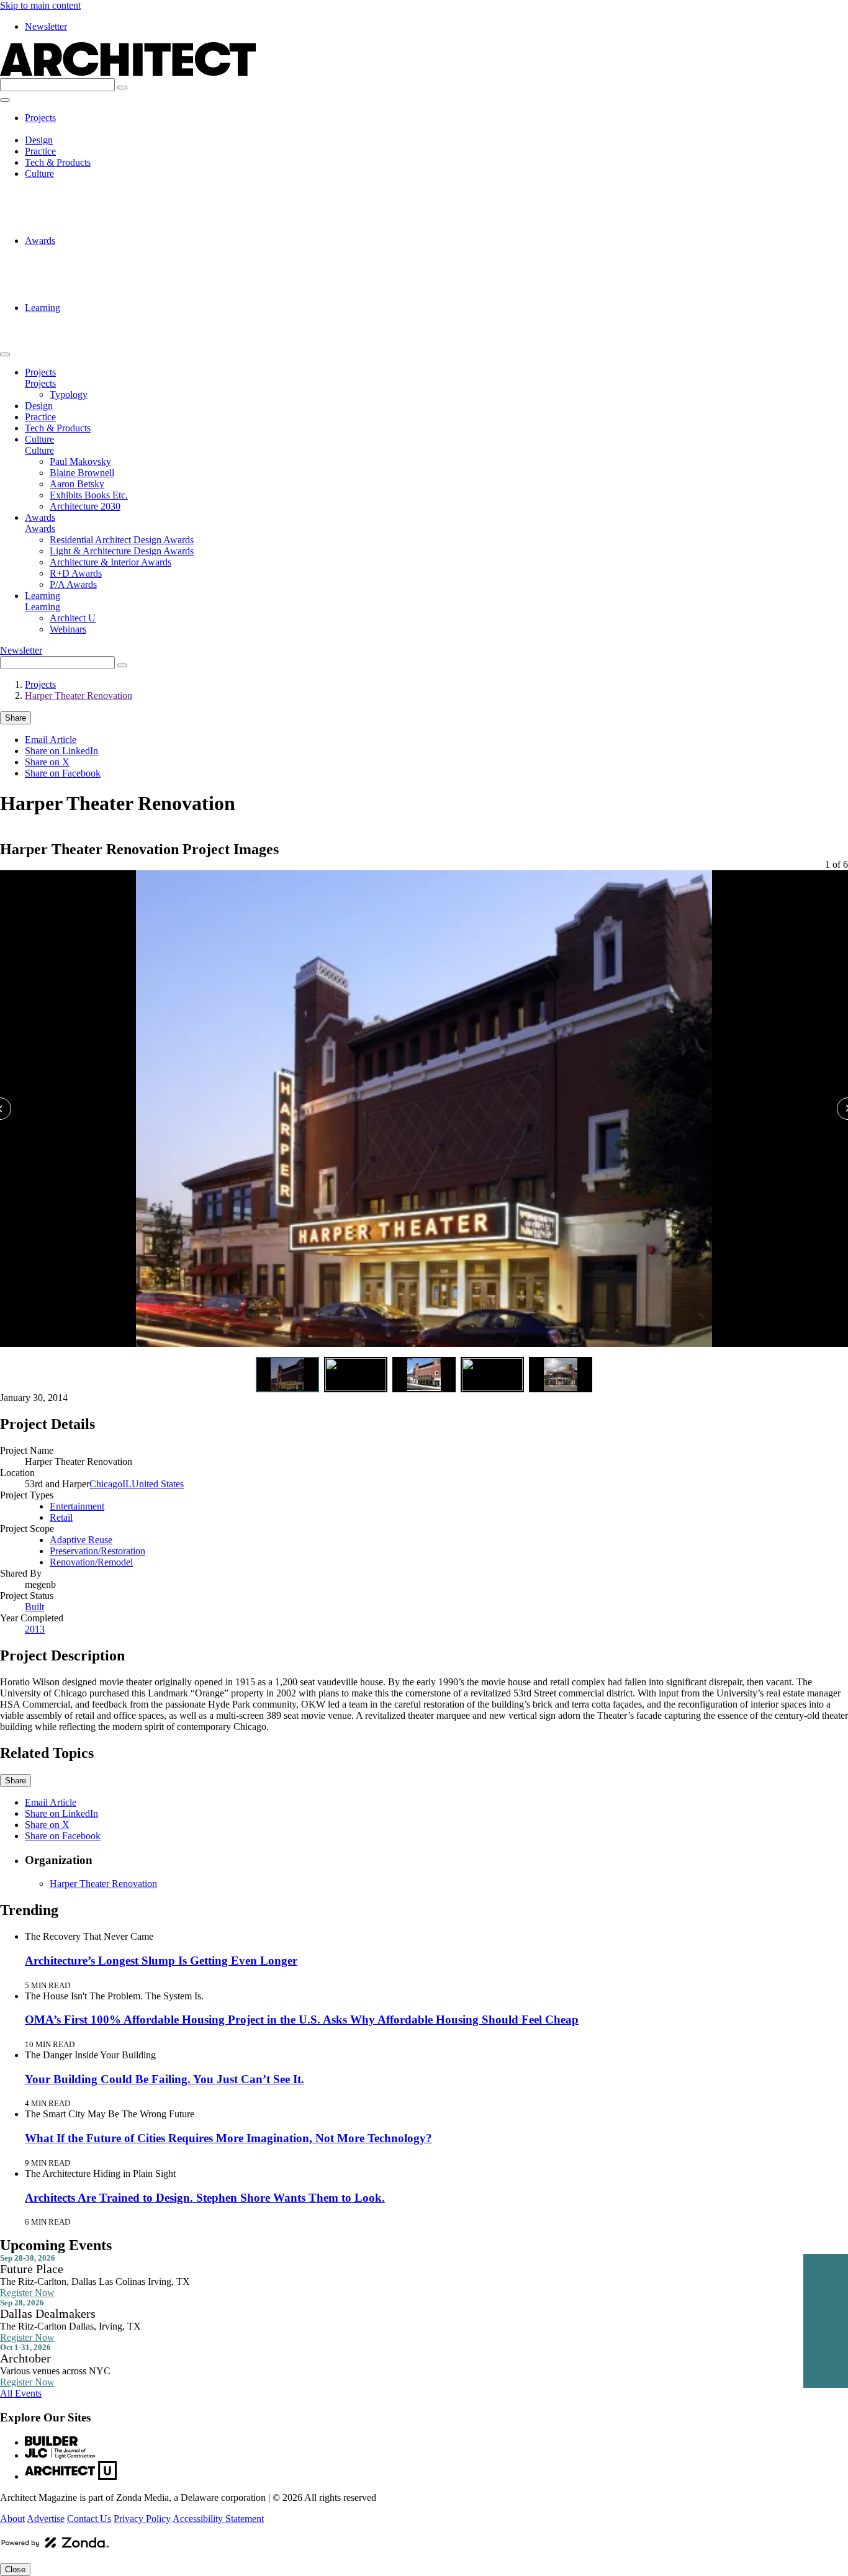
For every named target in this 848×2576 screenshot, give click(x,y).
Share (16, 718)
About (12, 2519)
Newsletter (46, 26)
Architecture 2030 (85, 229)
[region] (424, 1111)
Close (15, 2569)
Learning (43, 308)
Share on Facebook (63, 773)
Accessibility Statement (218, 2519)
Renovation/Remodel (91, 1562)
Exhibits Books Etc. (89, 218)
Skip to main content (40, 5)
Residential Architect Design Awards (122, 252)
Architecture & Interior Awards (111, 274)
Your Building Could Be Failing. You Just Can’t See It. (165, 2079)
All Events (21, 2393)
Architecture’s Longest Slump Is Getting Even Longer (161, 1961)
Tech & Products (58, 162)
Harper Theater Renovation (79, 696)
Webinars (68, 330)
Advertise (46, 2519)
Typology (69, 129)
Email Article (51, 740)
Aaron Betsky (77, 207)
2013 (35, 1629)
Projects (40, 118)
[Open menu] (5, 100)
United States (158, 1484)
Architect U (73, 319)
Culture (39, 173)
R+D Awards (76, 285)
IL (127, 1484)
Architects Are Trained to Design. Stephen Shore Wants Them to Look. (205, 2198)
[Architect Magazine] (128, 72)
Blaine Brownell (82, 196)
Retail (61, 1517)
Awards (40, 241)
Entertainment (77, 1506)
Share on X (47, 762)
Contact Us (89, 2519)
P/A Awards (73, 296)
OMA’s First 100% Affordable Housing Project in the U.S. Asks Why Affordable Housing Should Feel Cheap (302, 2020)
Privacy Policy (142, 2519)
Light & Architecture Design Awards (122, 263)
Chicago (106, 1484)
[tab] (287, 1375)
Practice (40, 151)
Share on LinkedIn (61, 751)
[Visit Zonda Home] (55, 2547)
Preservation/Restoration (97, 1551)
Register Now (27, 2293)
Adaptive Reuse (81, 1540)
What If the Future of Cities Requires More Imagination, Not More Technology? (228, 2138)
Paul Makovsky (80, 185)
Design (39, 140)
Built (34, 1607)
